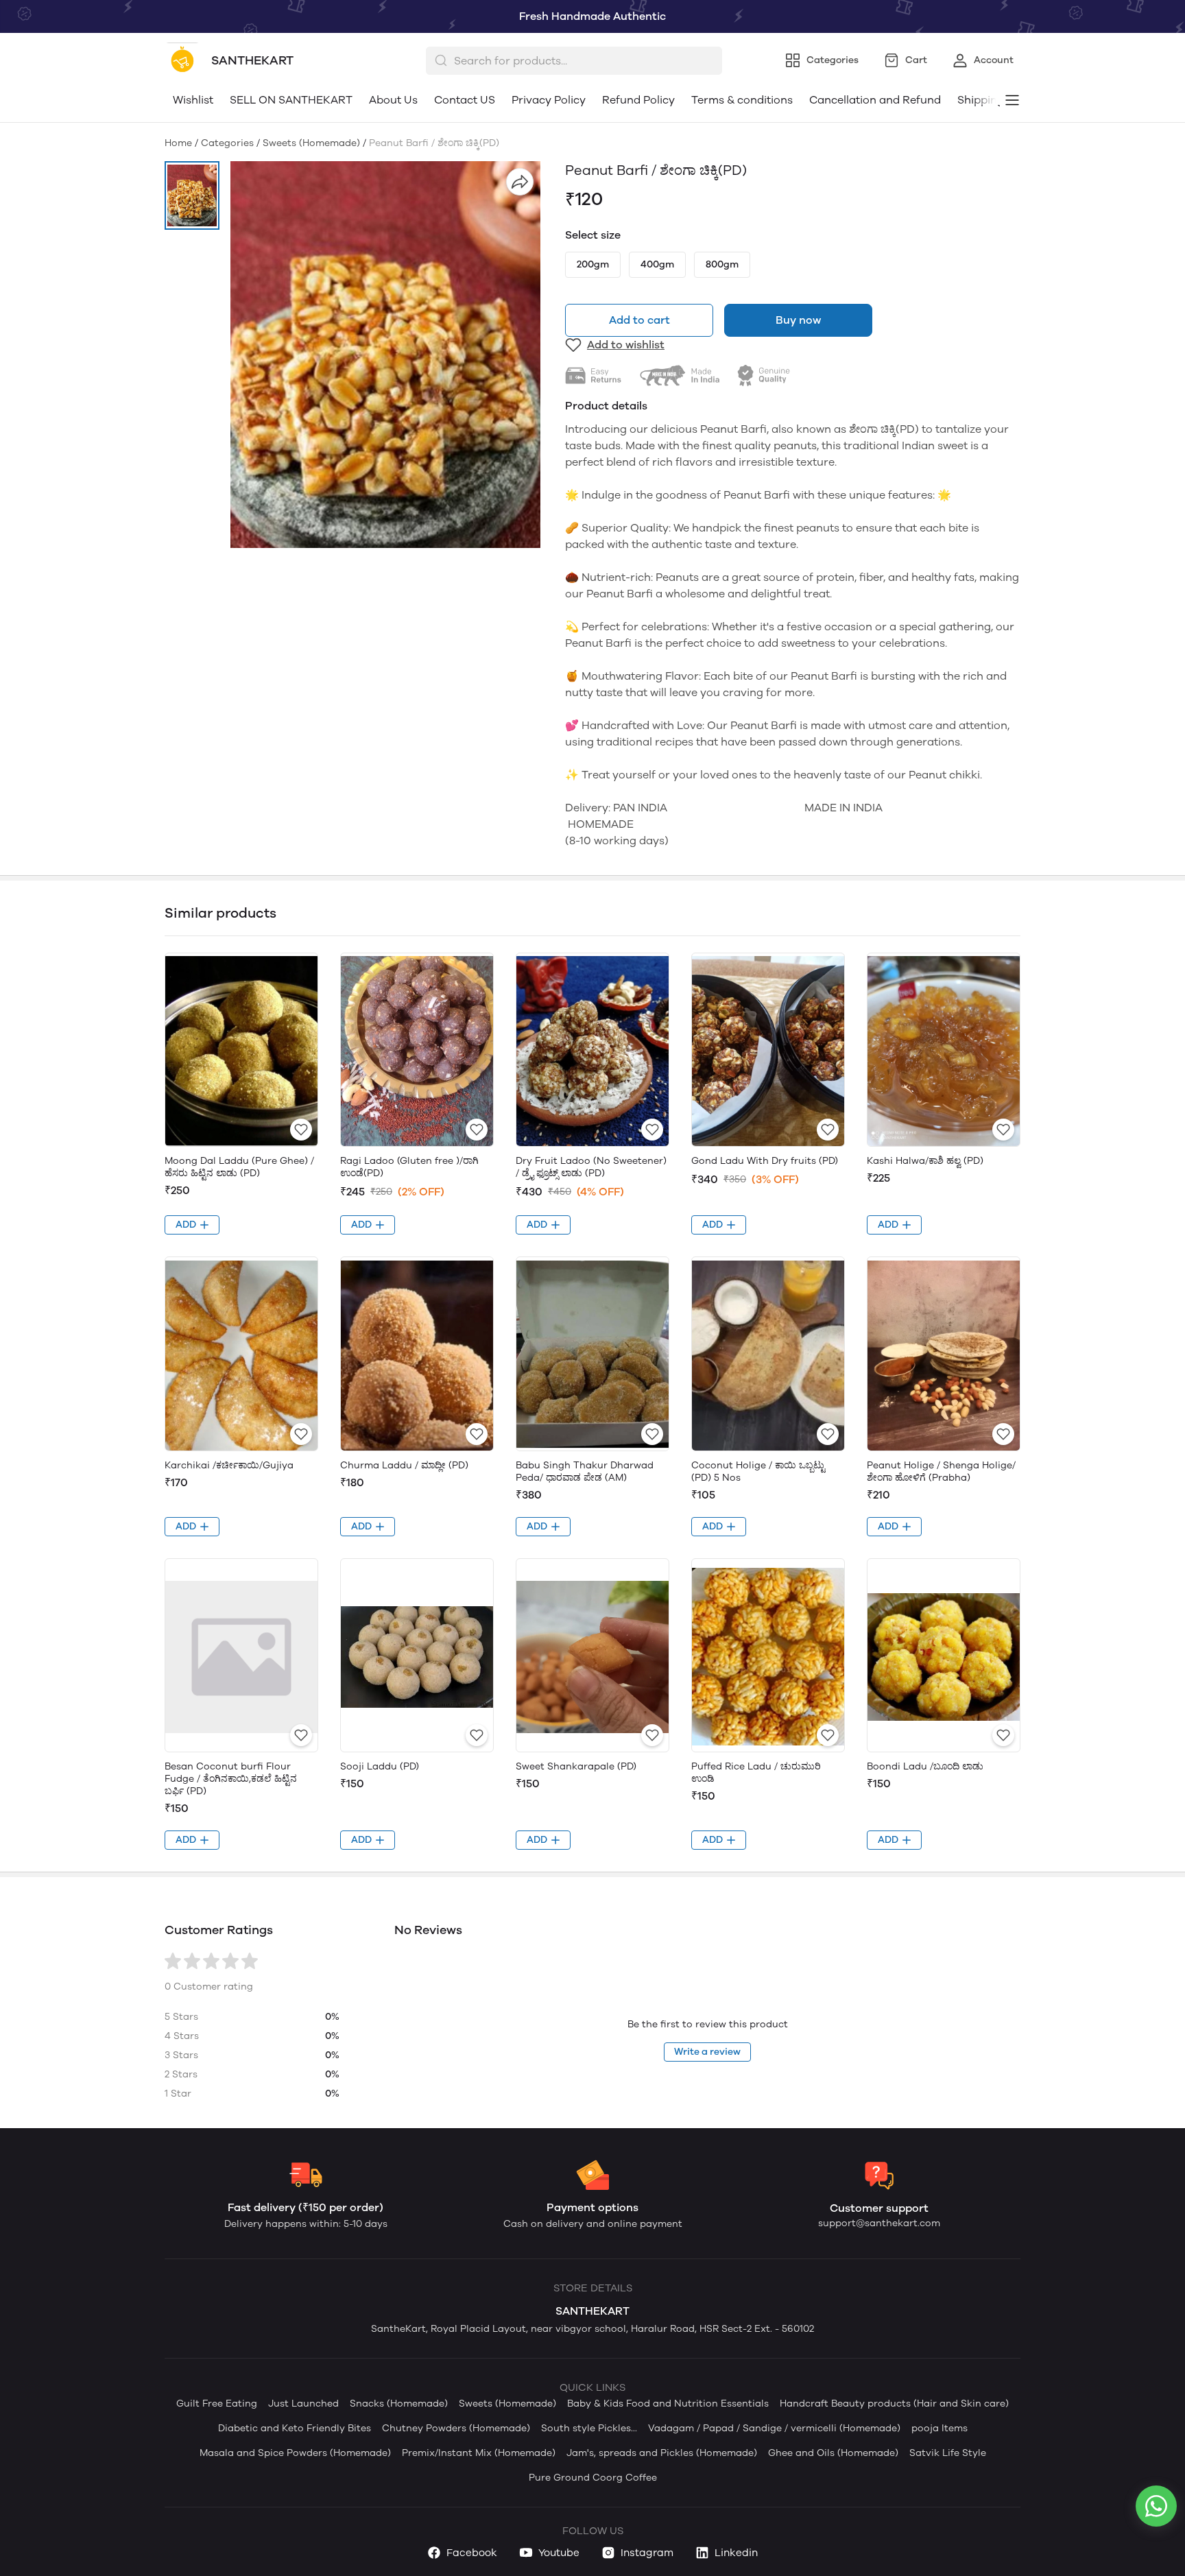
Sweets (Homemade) (311, 143)
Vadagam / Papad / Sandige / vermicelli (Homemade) (774, 2428)
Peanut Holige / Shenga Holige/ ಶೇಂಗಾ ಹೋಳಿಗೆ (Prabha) (941, 1471)
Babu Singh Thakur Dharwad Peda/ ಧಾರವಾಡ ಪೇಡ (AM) (585, 1471)
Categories (227, 143)
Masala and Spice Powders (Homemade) (295, 2453)
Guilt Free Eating (217, 2404)
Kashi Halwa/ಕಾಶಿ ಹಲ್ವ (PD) (925, 1161)
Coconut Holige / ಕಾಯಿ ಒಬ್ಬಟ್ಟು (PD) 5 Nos (758, 1471)
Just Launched (303, 2404)
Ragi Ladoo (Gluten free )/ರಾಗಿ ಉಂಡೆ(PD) (409, 1167)
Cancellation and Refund (875, 100)
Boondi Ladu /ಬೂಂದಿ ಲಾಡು (925, 1766)
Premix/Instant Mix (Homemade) (479, 2453)
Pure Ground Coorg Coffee (593, 2478)
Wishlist (193, 100)
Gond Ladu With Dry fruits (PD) (765, 1161)
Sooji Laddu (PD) (380, 1766)
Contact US (465, 100)
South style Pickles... (589, 2428)
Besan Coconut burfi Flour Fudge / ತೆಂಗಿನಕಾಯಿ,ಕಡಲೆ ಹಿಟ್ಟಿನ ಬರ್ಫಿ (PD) (231, 1779)
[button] (192, 195)
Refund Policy (638, 100)
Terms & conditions (742, 100)
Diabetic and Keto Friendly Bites (295, 2428)
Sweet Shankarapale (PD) (576, 1766)
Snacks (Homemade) (399, 2404)
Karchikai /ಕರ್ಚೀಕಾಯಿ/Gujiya (229, 1465)
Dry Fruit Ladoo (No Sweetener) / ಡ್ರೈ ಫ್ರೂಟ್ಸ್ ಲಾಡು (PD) (591, 1167)
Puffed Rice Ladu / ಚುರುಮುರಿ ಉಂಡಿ (756, 1773)
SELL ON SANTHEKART (291, 100)
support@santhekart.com (879, 2223)
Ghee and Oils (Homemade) (833, 2453)
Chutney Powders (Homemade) (456, 2428)
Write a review (707, 2052)
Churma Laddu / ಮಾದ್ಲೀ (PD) (404, 1465)
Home (178, 143)
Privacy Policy (549, 100)
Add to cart (639, 320)
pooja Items (939, 2428)
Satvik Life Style (948, 2453)
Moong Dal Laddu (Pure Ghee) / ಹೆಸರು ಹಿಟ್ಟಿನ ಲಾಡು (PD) (239, 1167)
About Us (393, 100)
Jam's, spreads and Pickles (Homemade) (662, 2453)
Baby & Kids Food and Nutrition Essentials (668, 2404)
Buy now (798, 320)
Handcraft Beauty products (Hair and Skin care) (894, 2404)
